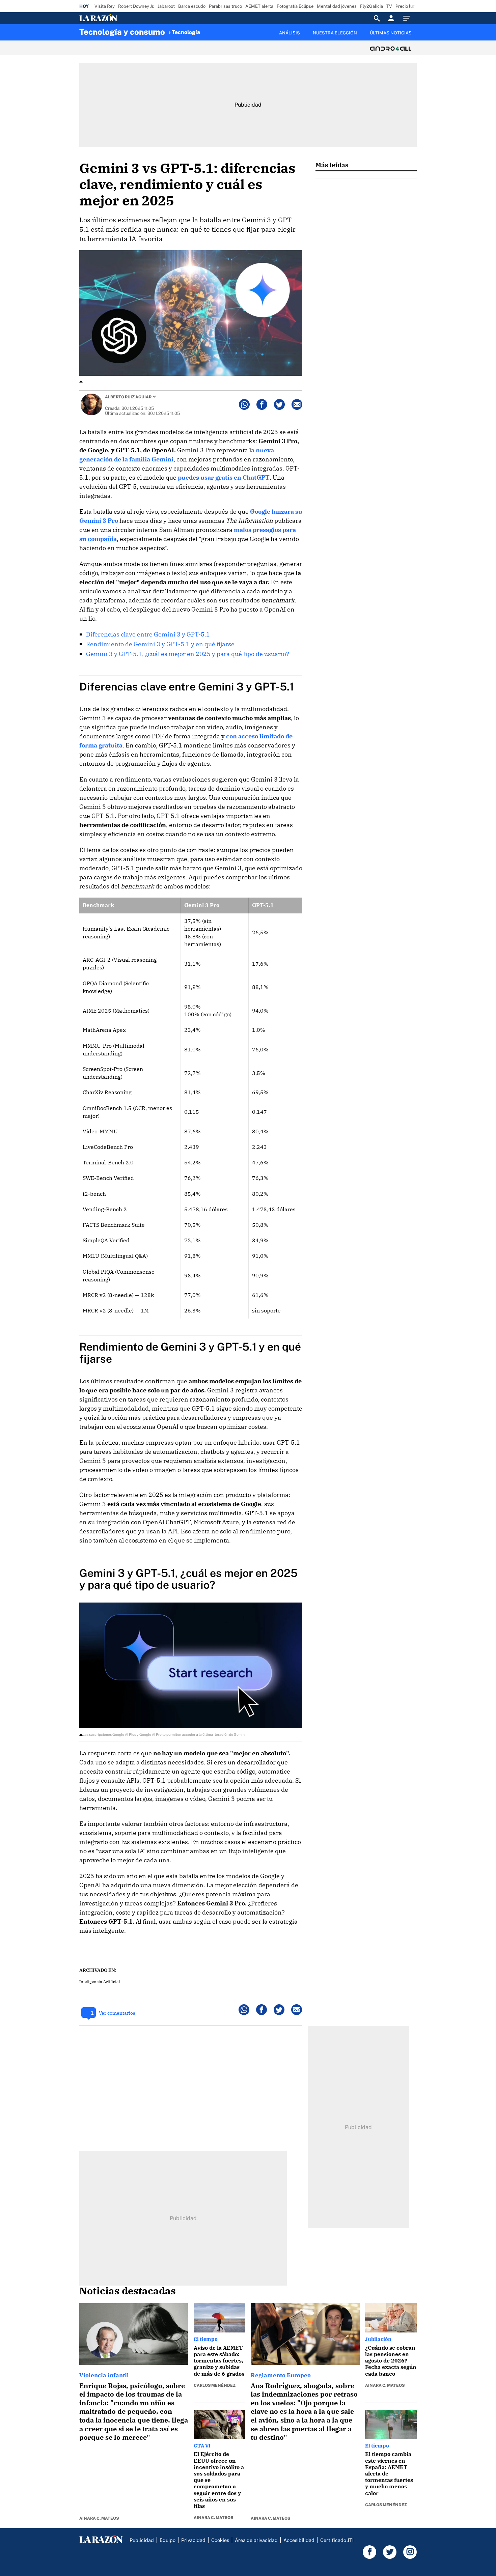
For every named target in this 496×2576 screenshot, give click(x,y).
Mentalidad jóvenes (337, 6)
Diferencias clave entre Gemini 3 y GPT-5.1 (148, 634)
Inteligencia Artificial (100, 1981)
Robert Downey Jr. (136, 6)
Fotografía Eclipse (295, 6)
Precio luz (405, 6)
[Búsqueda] (377, 18)
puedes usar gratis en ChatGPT (224, 477)
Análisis (290, 33)
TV (389, 6)
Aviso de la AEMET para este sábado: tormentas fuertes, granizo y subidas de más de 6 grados (219, 2361)
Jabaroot (166, 6)
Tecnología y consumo (122, 32)
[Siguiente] (417, 37)
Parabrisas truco (225, 6)
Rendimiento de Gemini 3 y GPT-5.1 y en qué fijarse (160, 644)
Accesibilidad (299, 2540)
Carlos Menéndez (215, 2385)
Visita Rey (105, 6)
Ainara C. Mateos (99, 2518)
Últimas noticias (391, 33)
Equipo (168, 2540)
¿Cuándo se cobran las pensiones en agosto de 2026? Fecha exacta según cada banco (391, 2361)
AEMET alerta (259, 6)
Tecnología (186, 32)
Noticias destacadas (128, 2291)
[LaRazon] (121, 18)
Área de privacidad (256, 2540)
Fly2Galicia (371, 6)
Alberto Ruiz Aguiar (128, 397)
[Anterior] (213, 29)
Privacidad (193, 2540)
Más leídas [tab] (332, 165)
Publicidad (142, 2540)
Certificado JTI (337, 2540)
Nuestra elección (335, 33)
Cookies (220, 2540)
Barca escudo (192, 6)
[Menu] (408, 18)
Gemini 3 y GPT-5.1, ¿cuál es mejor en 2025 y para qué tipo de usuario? (188, 654)
